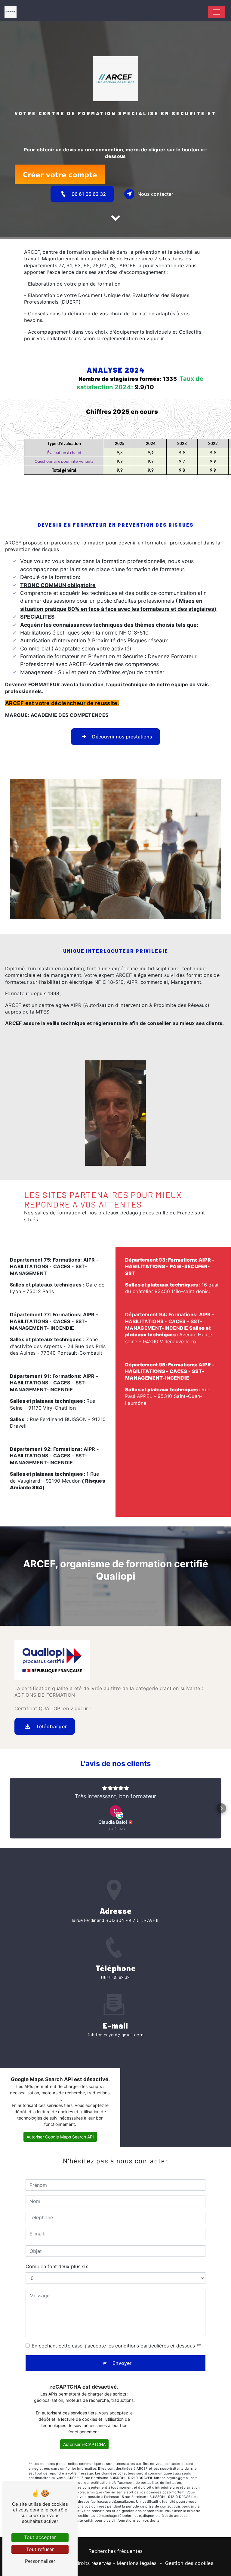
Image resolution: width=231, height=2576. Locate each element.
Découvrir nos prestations (122, 737)
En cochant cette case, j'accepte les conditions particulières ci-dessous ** (116, 2346)
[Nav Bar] (217, 12)
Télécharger (51, 1726)
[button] (10, 1808)
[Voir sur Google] (115, 1811)
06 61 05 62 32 (89, 194)
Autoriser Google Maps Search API (60, 2137)
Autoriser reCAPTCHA (84, 2444)
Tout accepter (40, 2537)
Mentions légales (137, 2563)
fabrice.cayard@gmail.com (115, 2034)
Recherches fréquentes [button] (115, 2551)
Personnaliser (40, 2561)
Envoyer (122, 2363)
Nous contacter (155, 194)
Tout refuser (40, 2549)
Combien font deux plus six (57, 2266)
